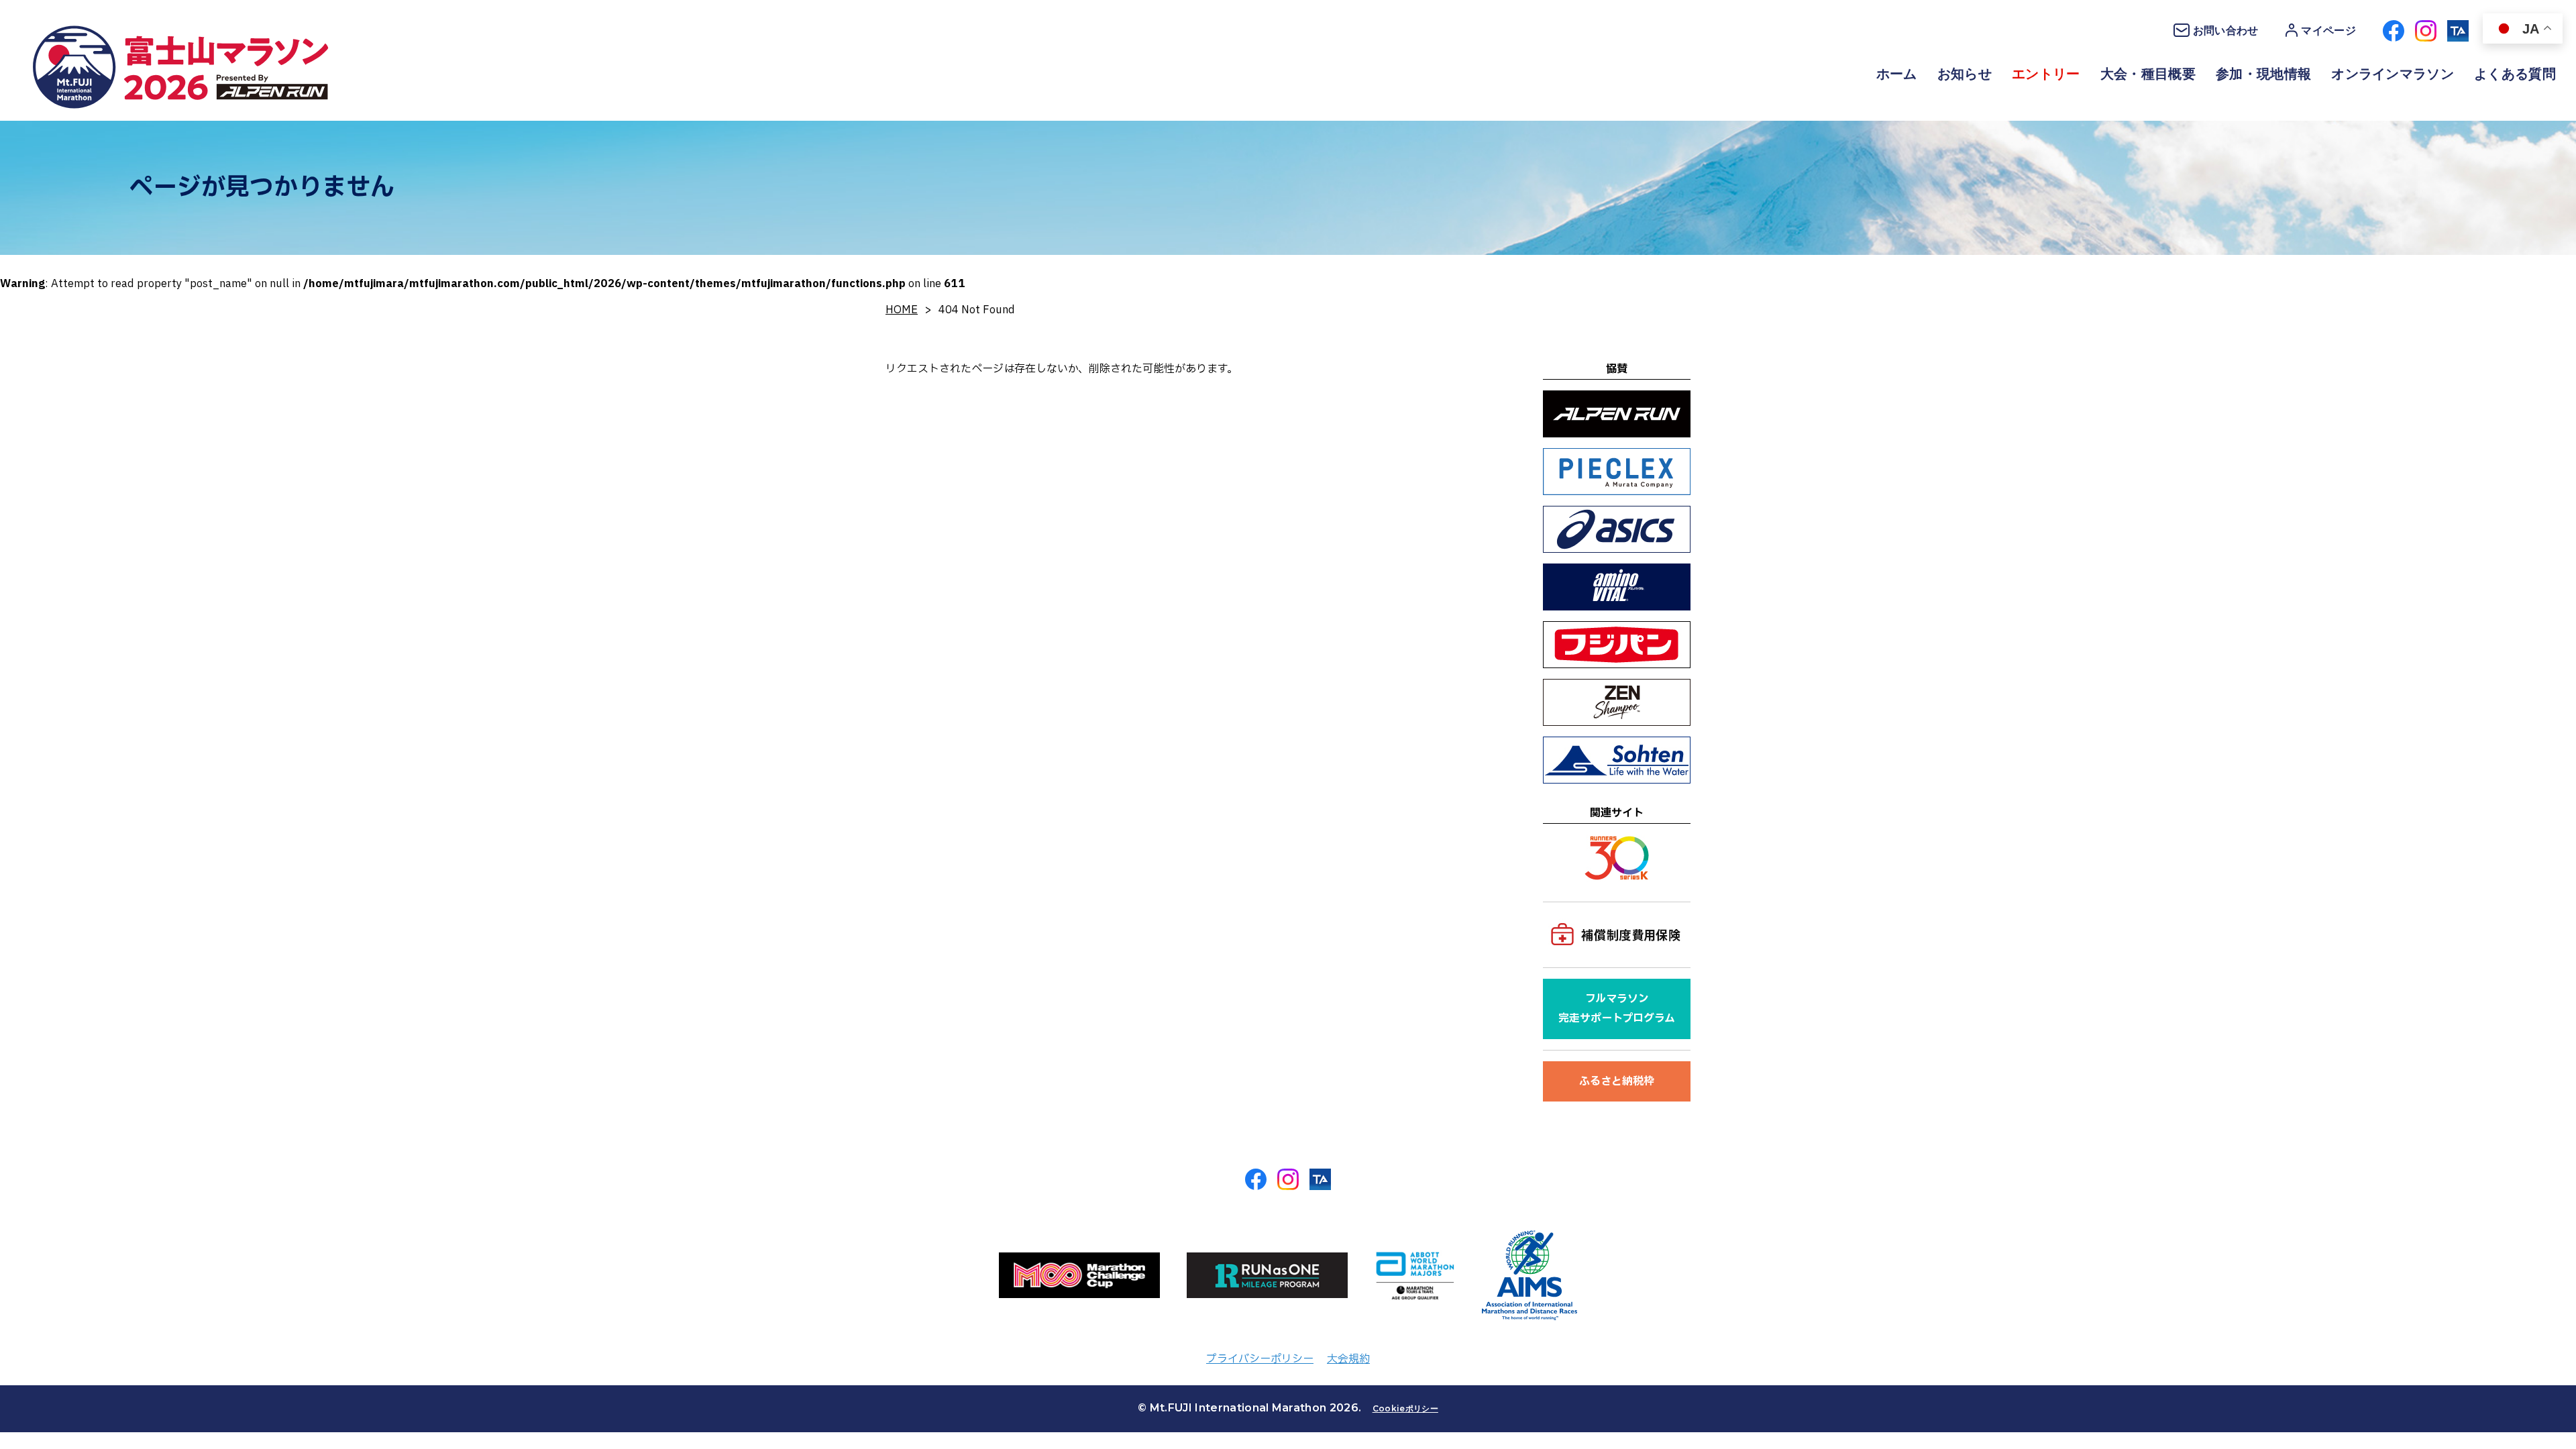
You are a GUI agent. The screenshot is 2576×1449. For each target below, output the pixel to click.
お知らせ (1965, 74)
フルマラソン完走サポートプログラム (1617, 1009)
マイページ (2328, 31)
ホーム (1897, 74)
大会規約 (1348, 1359)
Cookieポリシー (1405, 1408)
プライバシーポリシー (1260, 1359)
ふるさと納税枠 (1617, 1081)
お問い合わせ (2226, 31)
